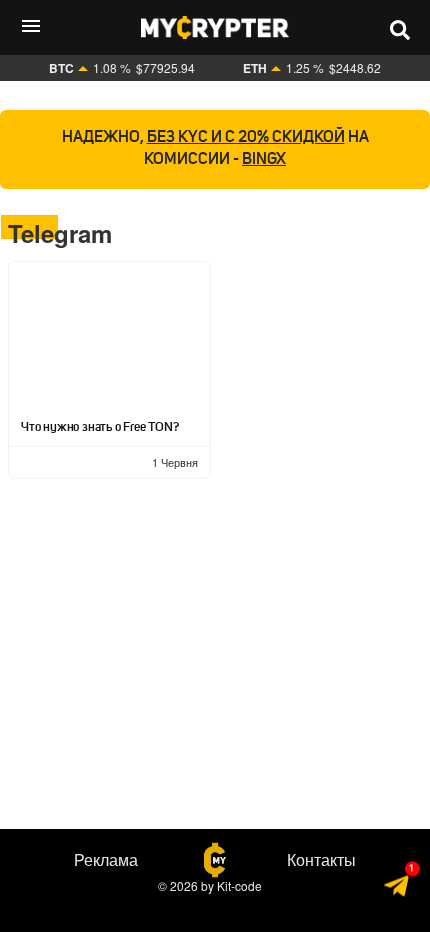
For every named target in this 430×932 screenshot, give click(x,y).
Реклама (106, 860)
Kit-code (239, 885)
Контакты (321, 860)
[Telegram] (397, 888)
